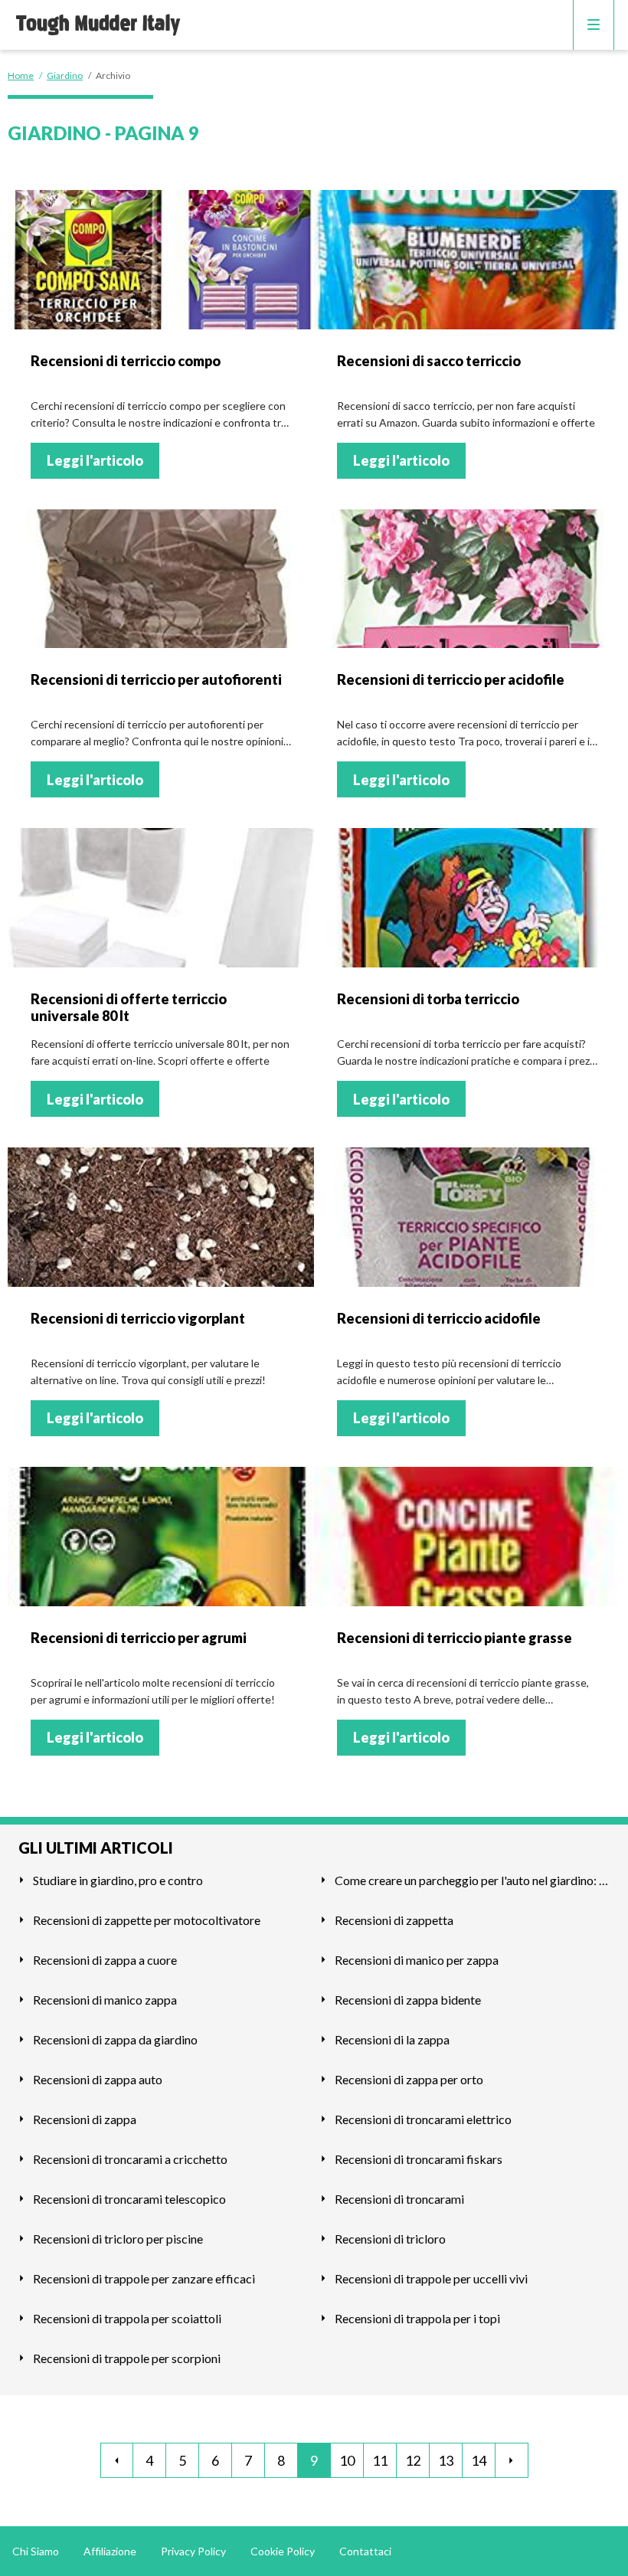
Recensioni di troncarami (399, 2199)
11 (380, 2460)
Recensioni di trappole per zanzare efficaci (144, 2278)
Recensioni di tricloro (390, 2239)
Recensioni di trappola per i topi (417, 2318)
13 (446, 2460)
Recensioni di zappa (85, 2119)
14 (479, 2460)
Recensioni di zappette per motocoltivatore (147, 1920)
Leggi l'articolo (95, 460)
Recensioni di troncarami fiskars (419, 2159)
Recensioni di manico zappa (105, 2000)
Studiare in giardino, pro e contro (118, 1880)
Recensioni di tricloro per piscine (118, 2239)
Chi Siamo (36, 2551)
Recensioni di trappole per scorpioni (127, 2358)
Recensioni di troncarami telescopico (129, 2199)
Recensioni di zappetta (394, 1920)
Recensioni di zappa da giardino (115, 2039)
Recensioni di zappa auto (98, 2079)
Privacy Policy (193, 2551)
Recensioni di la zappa (392, 2039)
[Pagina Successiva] (512, 2460)
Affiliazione (110, 2551)
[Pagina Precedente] (117, 2460)
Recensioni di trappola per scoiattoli (127, 2318)
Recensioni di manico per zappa (417, 1960)
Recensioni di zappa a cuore (105, 1960)
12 (413, 2460)
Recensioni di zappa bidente (408, 2000)
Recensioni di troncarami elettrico (423, 2119)
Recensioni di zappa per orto (409, 2079)
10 (347, 2460)
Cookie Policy (283, 2551)
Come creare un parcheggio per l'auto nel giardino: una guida (472, 1880)
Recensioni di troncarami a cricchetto (130, 2159)
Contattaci (365, 2551)
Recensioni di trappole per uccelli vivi (431, 2278)
